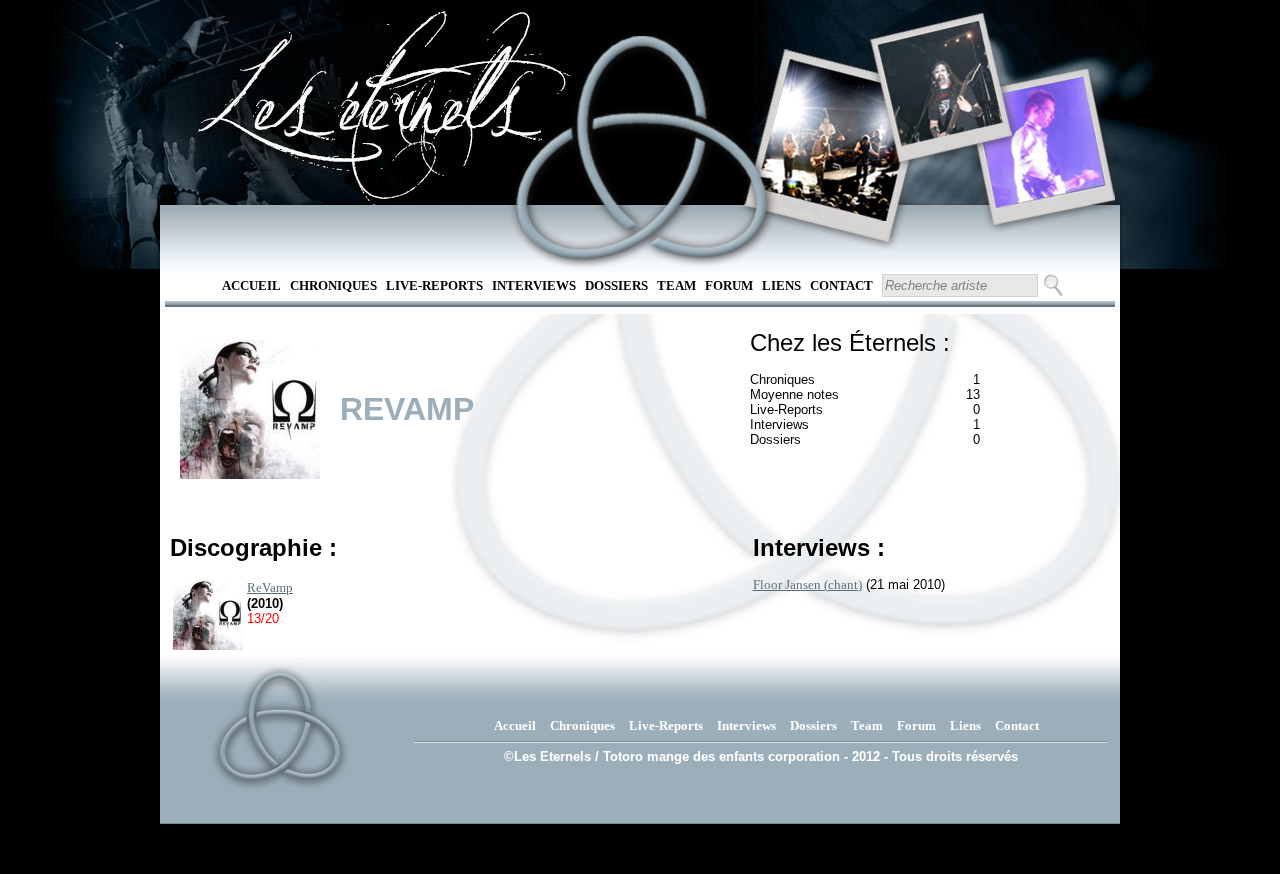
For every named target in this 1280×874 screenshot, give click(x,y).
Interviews (534, 285)
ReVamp (270, 587)
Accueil (251, 285)
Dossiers (616, 285)
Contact (841, 285)
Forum (729, 285)
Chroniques (333, 285)
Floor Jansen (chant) (807, 584)
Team (676, 285)
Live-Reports (434, 285)
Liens (781, 285)
